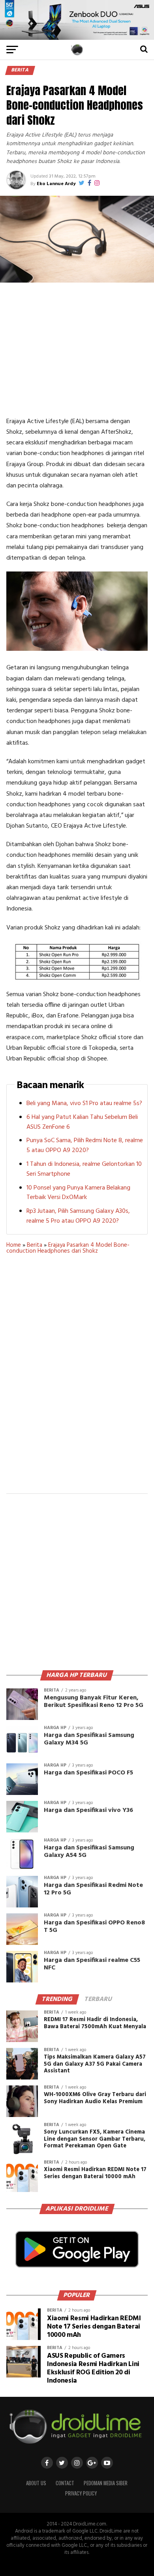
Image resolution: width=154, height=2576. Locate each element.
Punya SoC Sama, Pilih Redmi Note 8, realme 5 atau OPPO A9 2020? (85, 1146)
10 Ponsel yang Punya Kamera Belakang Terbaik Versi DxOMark (78, 1193)
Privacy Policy (81, 2493)
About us (36, 2483)
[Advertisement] (77, 349)
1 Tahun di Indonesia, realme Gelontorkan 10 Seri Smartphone (84, 1169)
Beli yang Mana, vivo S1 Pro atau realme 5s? (84, 1103)
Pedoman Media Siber (106, 2483)
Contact (65, 2483)
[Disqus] (77, 1379)
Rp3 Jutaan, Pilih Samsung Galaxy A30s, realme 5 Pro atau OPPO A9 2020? (78, 1216)
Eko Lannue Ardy (56, 184)
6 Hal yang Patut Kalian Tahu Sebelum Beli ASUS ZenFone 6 (82, 1122)
